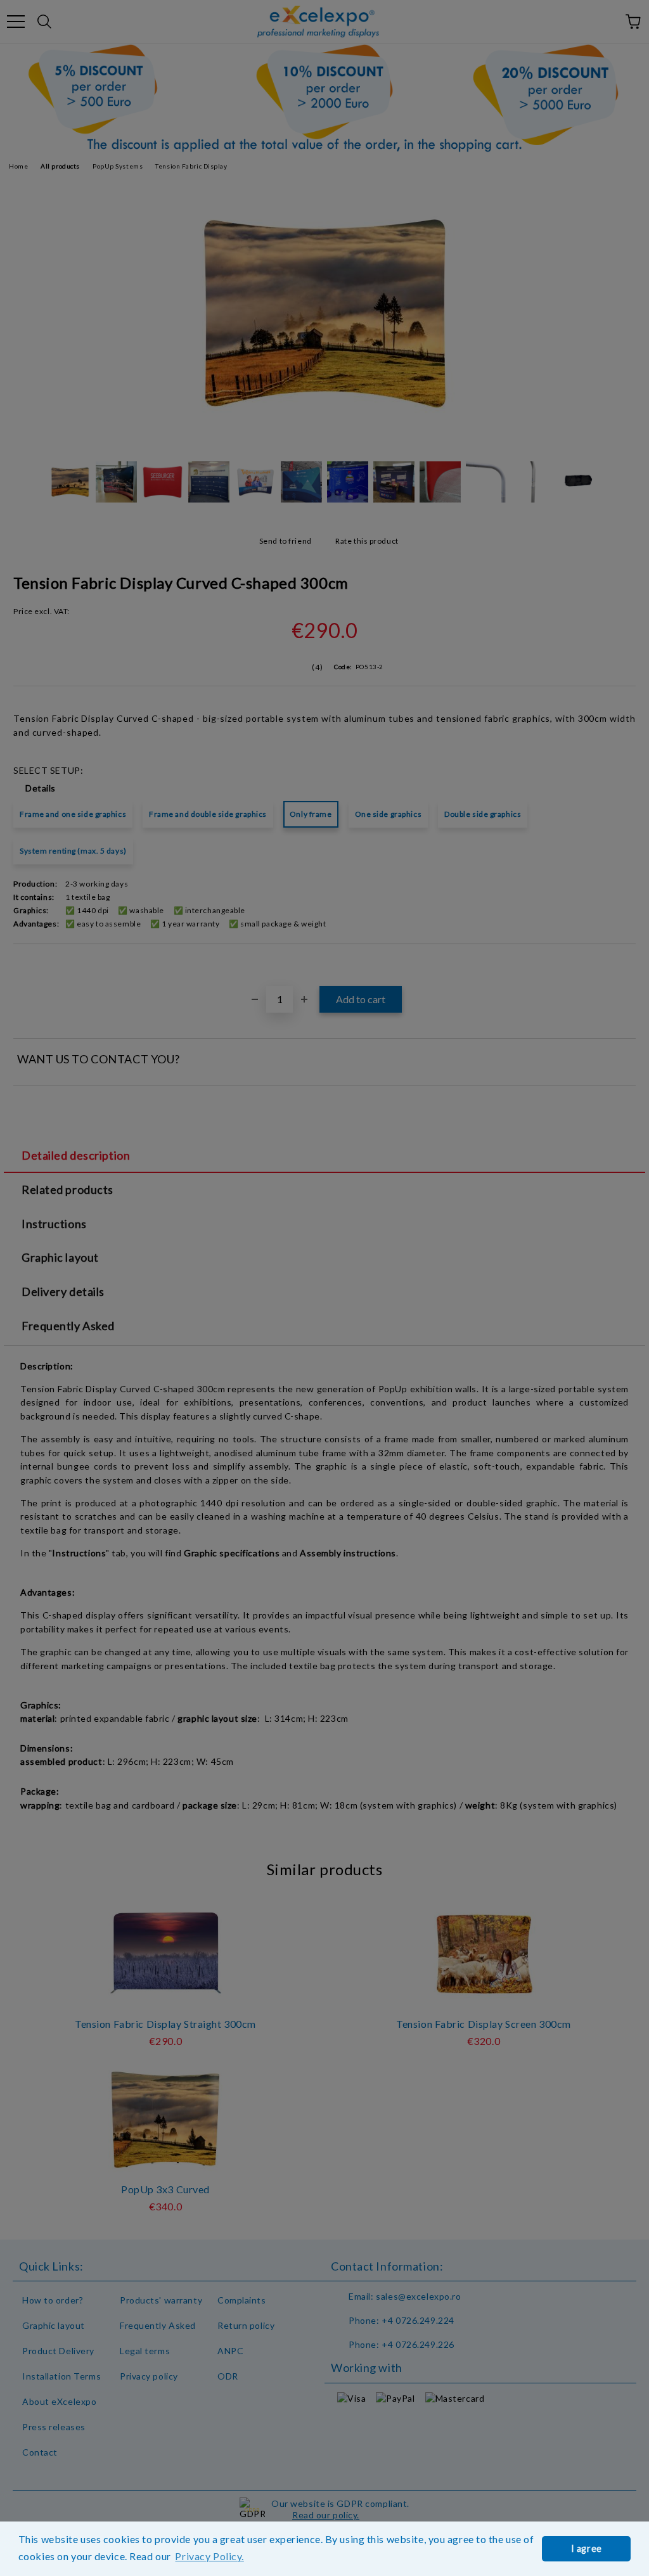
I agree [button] (587, 2548)
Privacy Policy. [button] (209, 2556)
